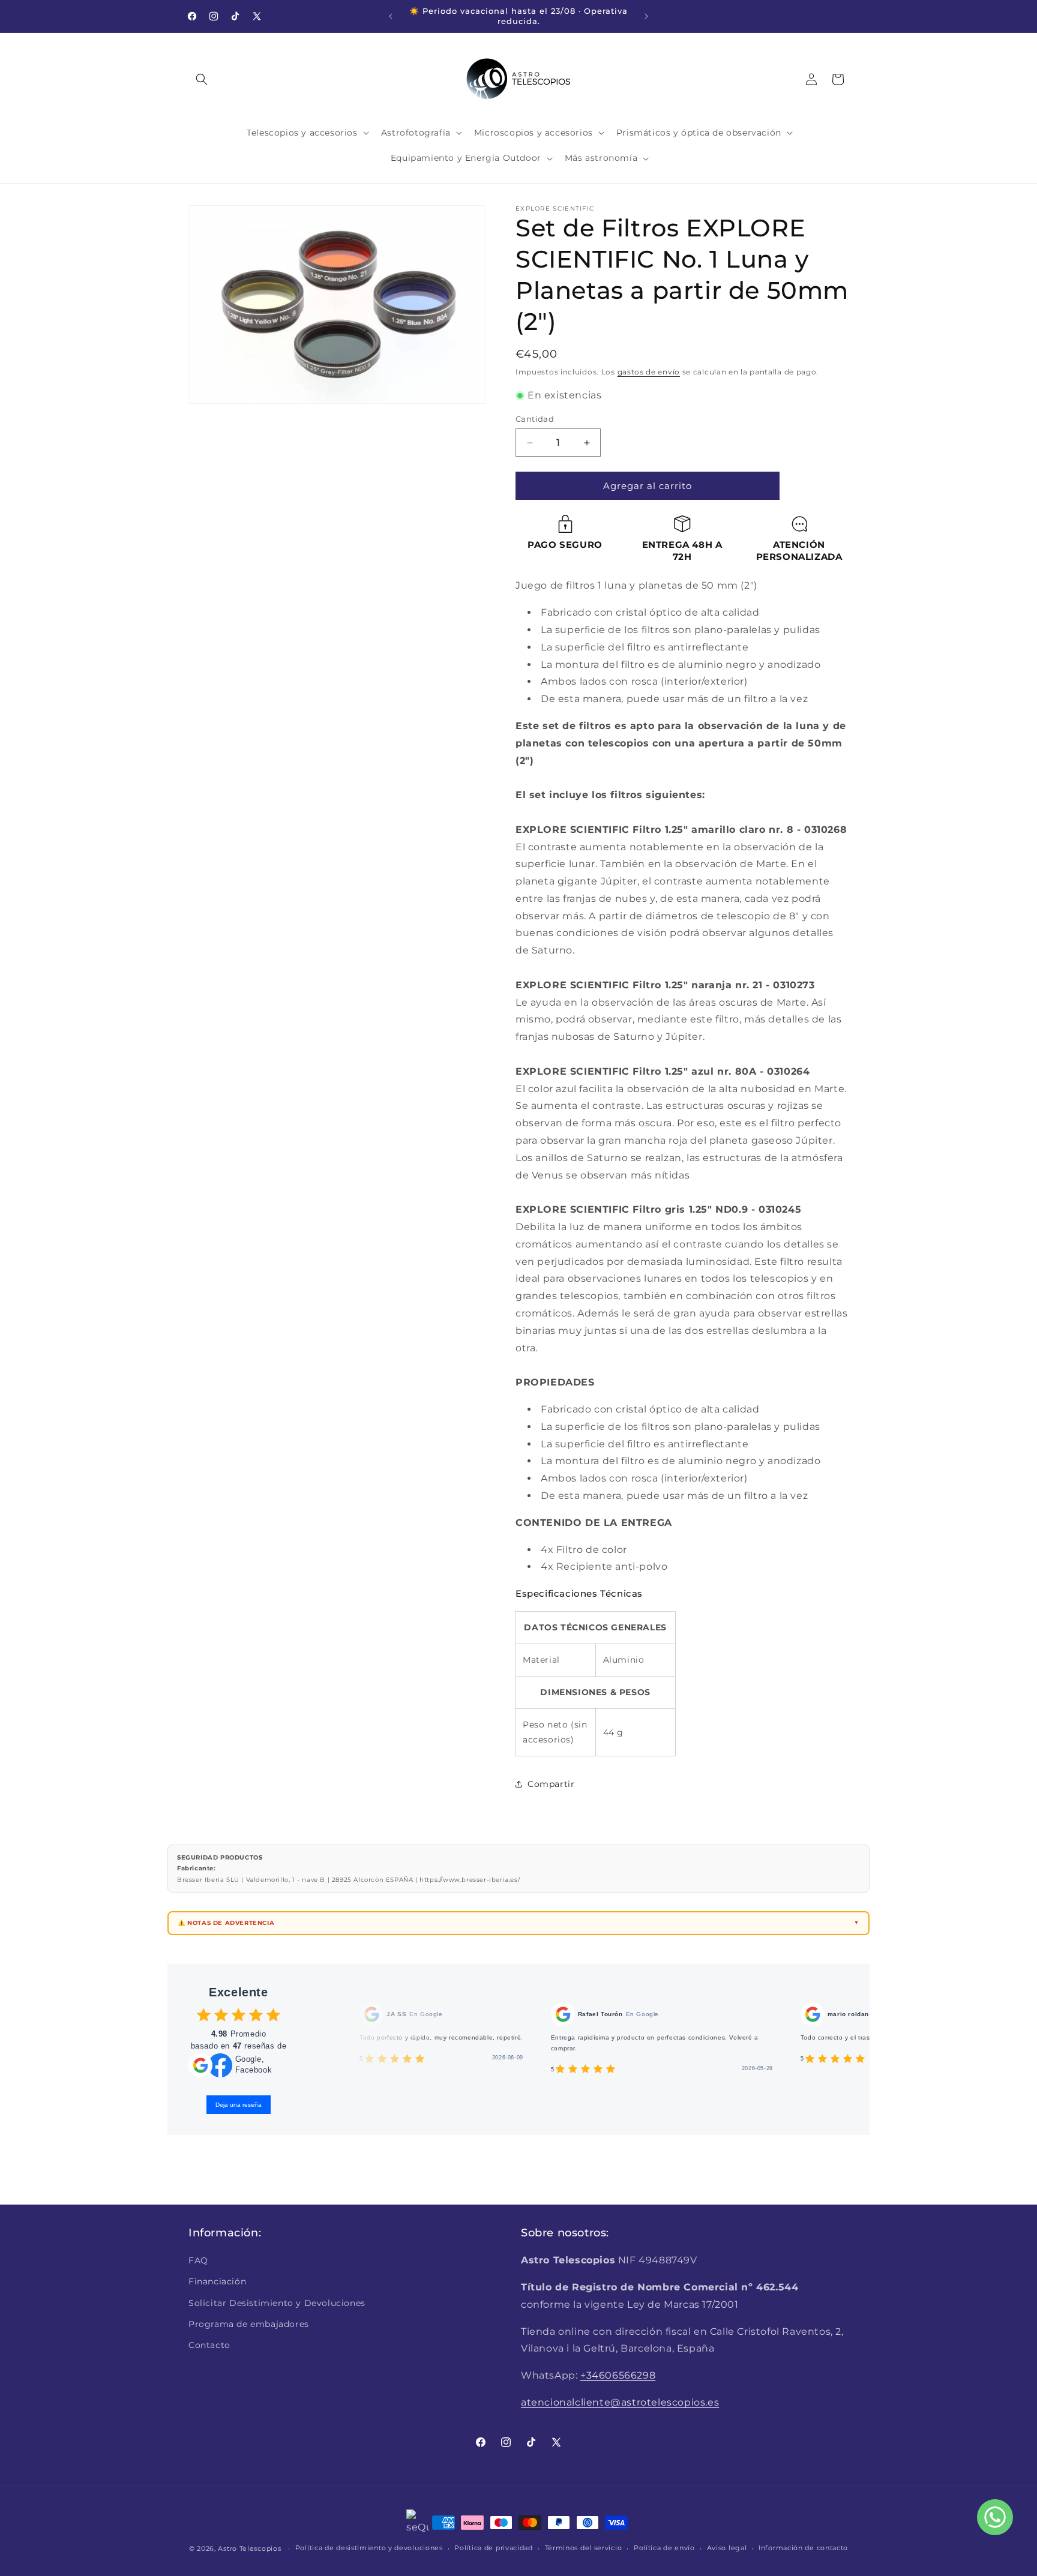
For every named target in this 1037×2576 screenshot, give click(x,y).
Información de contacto (803, 2548)
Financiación (217, 2281)
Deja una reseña (239, 2105)
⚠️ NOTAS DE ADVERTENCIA (226, 1923)
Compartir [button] (551, 1784)
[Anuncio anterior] (391, 16)
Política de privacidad (493, 2548)
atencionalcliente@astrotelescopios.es (620, 2402)
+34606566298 (618, 2375)
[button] (202, 79)
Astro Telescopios (249, 2548)
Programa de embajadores (249, 2324)
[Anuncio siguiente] (646, 16)
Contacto (209, 2345)
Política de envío (664, 2548)
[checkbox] (204, 2015)
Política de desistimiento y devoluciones (369, 2548)
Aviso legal (727, 2548)
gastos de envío (649, 372)
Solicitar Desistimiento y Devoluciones (277, 2303)
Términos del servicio (584, 2548)
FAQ (198, 2260)
